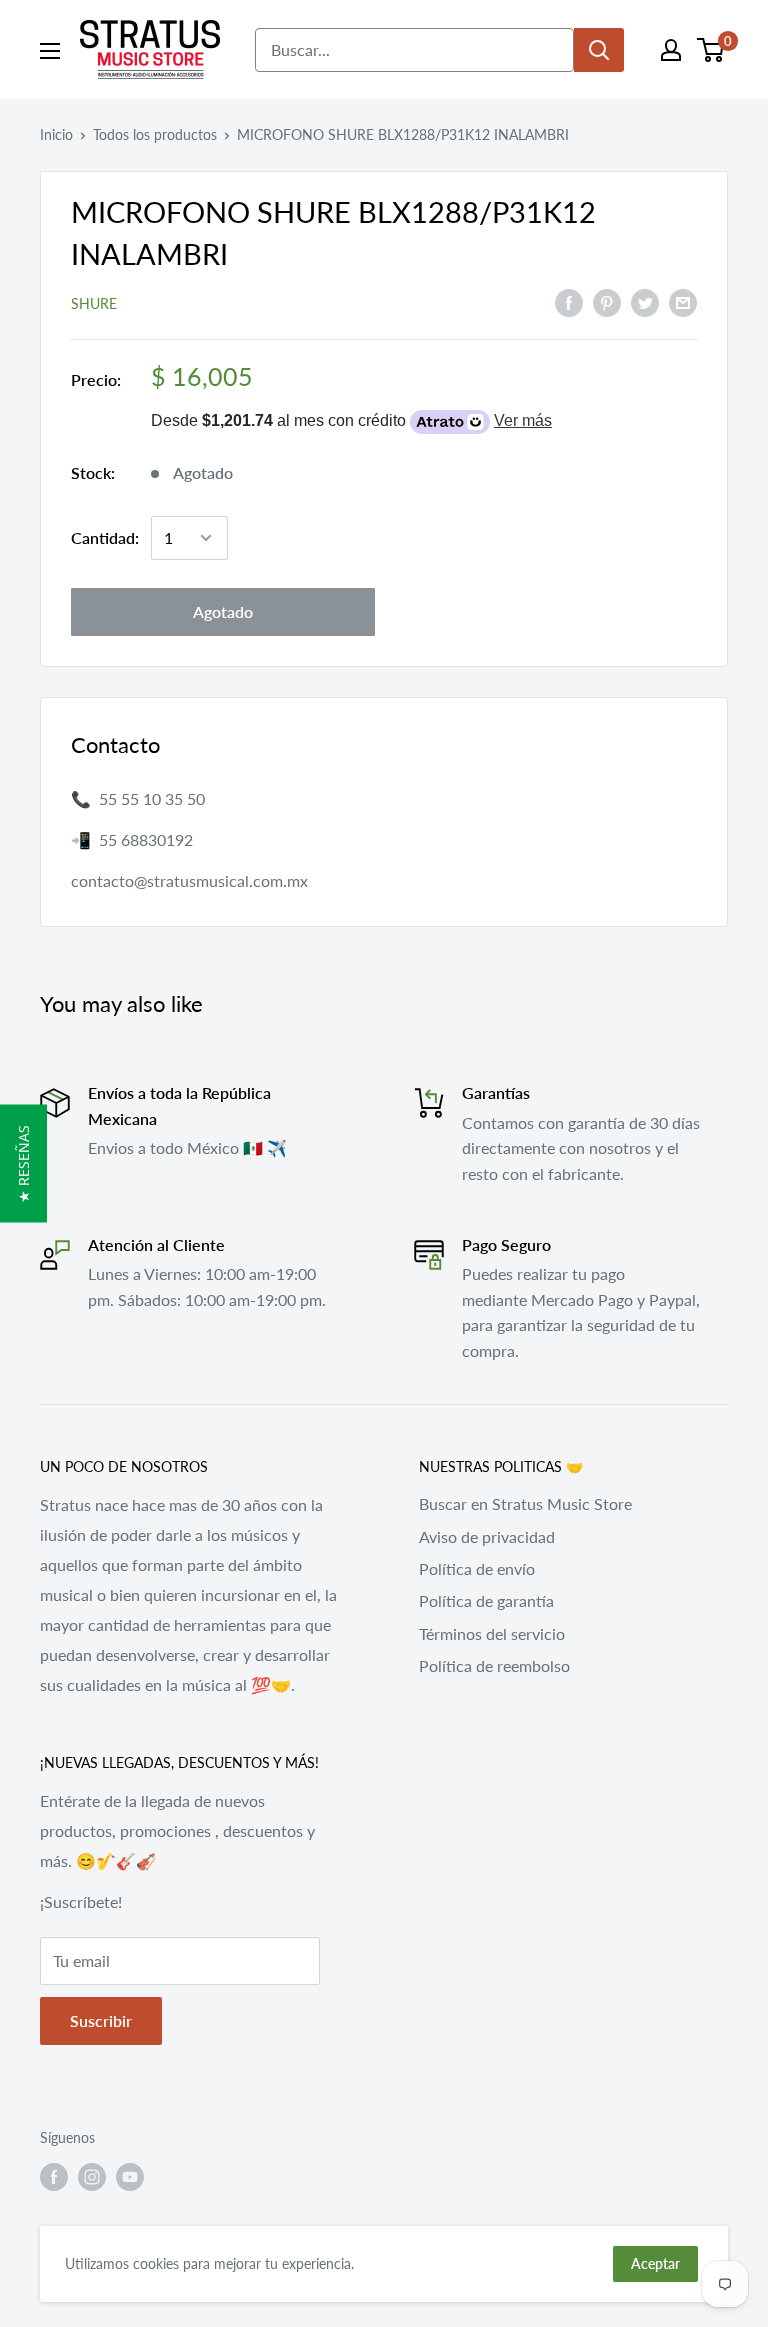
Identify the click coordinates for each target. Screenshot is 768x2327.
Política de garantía (486, 1600)
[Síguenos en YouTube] (130, 2177)
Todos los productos (155, 134)
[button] (23, 1164)
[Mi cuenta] (671, 50)
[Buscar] (599, 50)
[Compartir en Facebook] (569, 301)
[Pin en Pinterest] (607, 301)
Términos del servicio (492, 1633)
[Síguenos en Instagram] (92, 2177)
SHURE (94, 303)
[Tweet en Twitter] (645, 301)
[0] (711, 50)
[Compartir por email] (683, 301)
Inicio (56, 134)
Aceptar (655, 2263)
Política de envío (477, 1568)
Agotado (223, 611)
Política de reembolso (494, 1665)
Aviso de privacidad (487, 1536)
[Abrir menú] (50, 51)
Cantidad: (105, 537)
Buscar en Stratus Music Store (525, 1503)
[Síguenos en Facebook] (54, 2177)
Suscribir (101, 2020)
